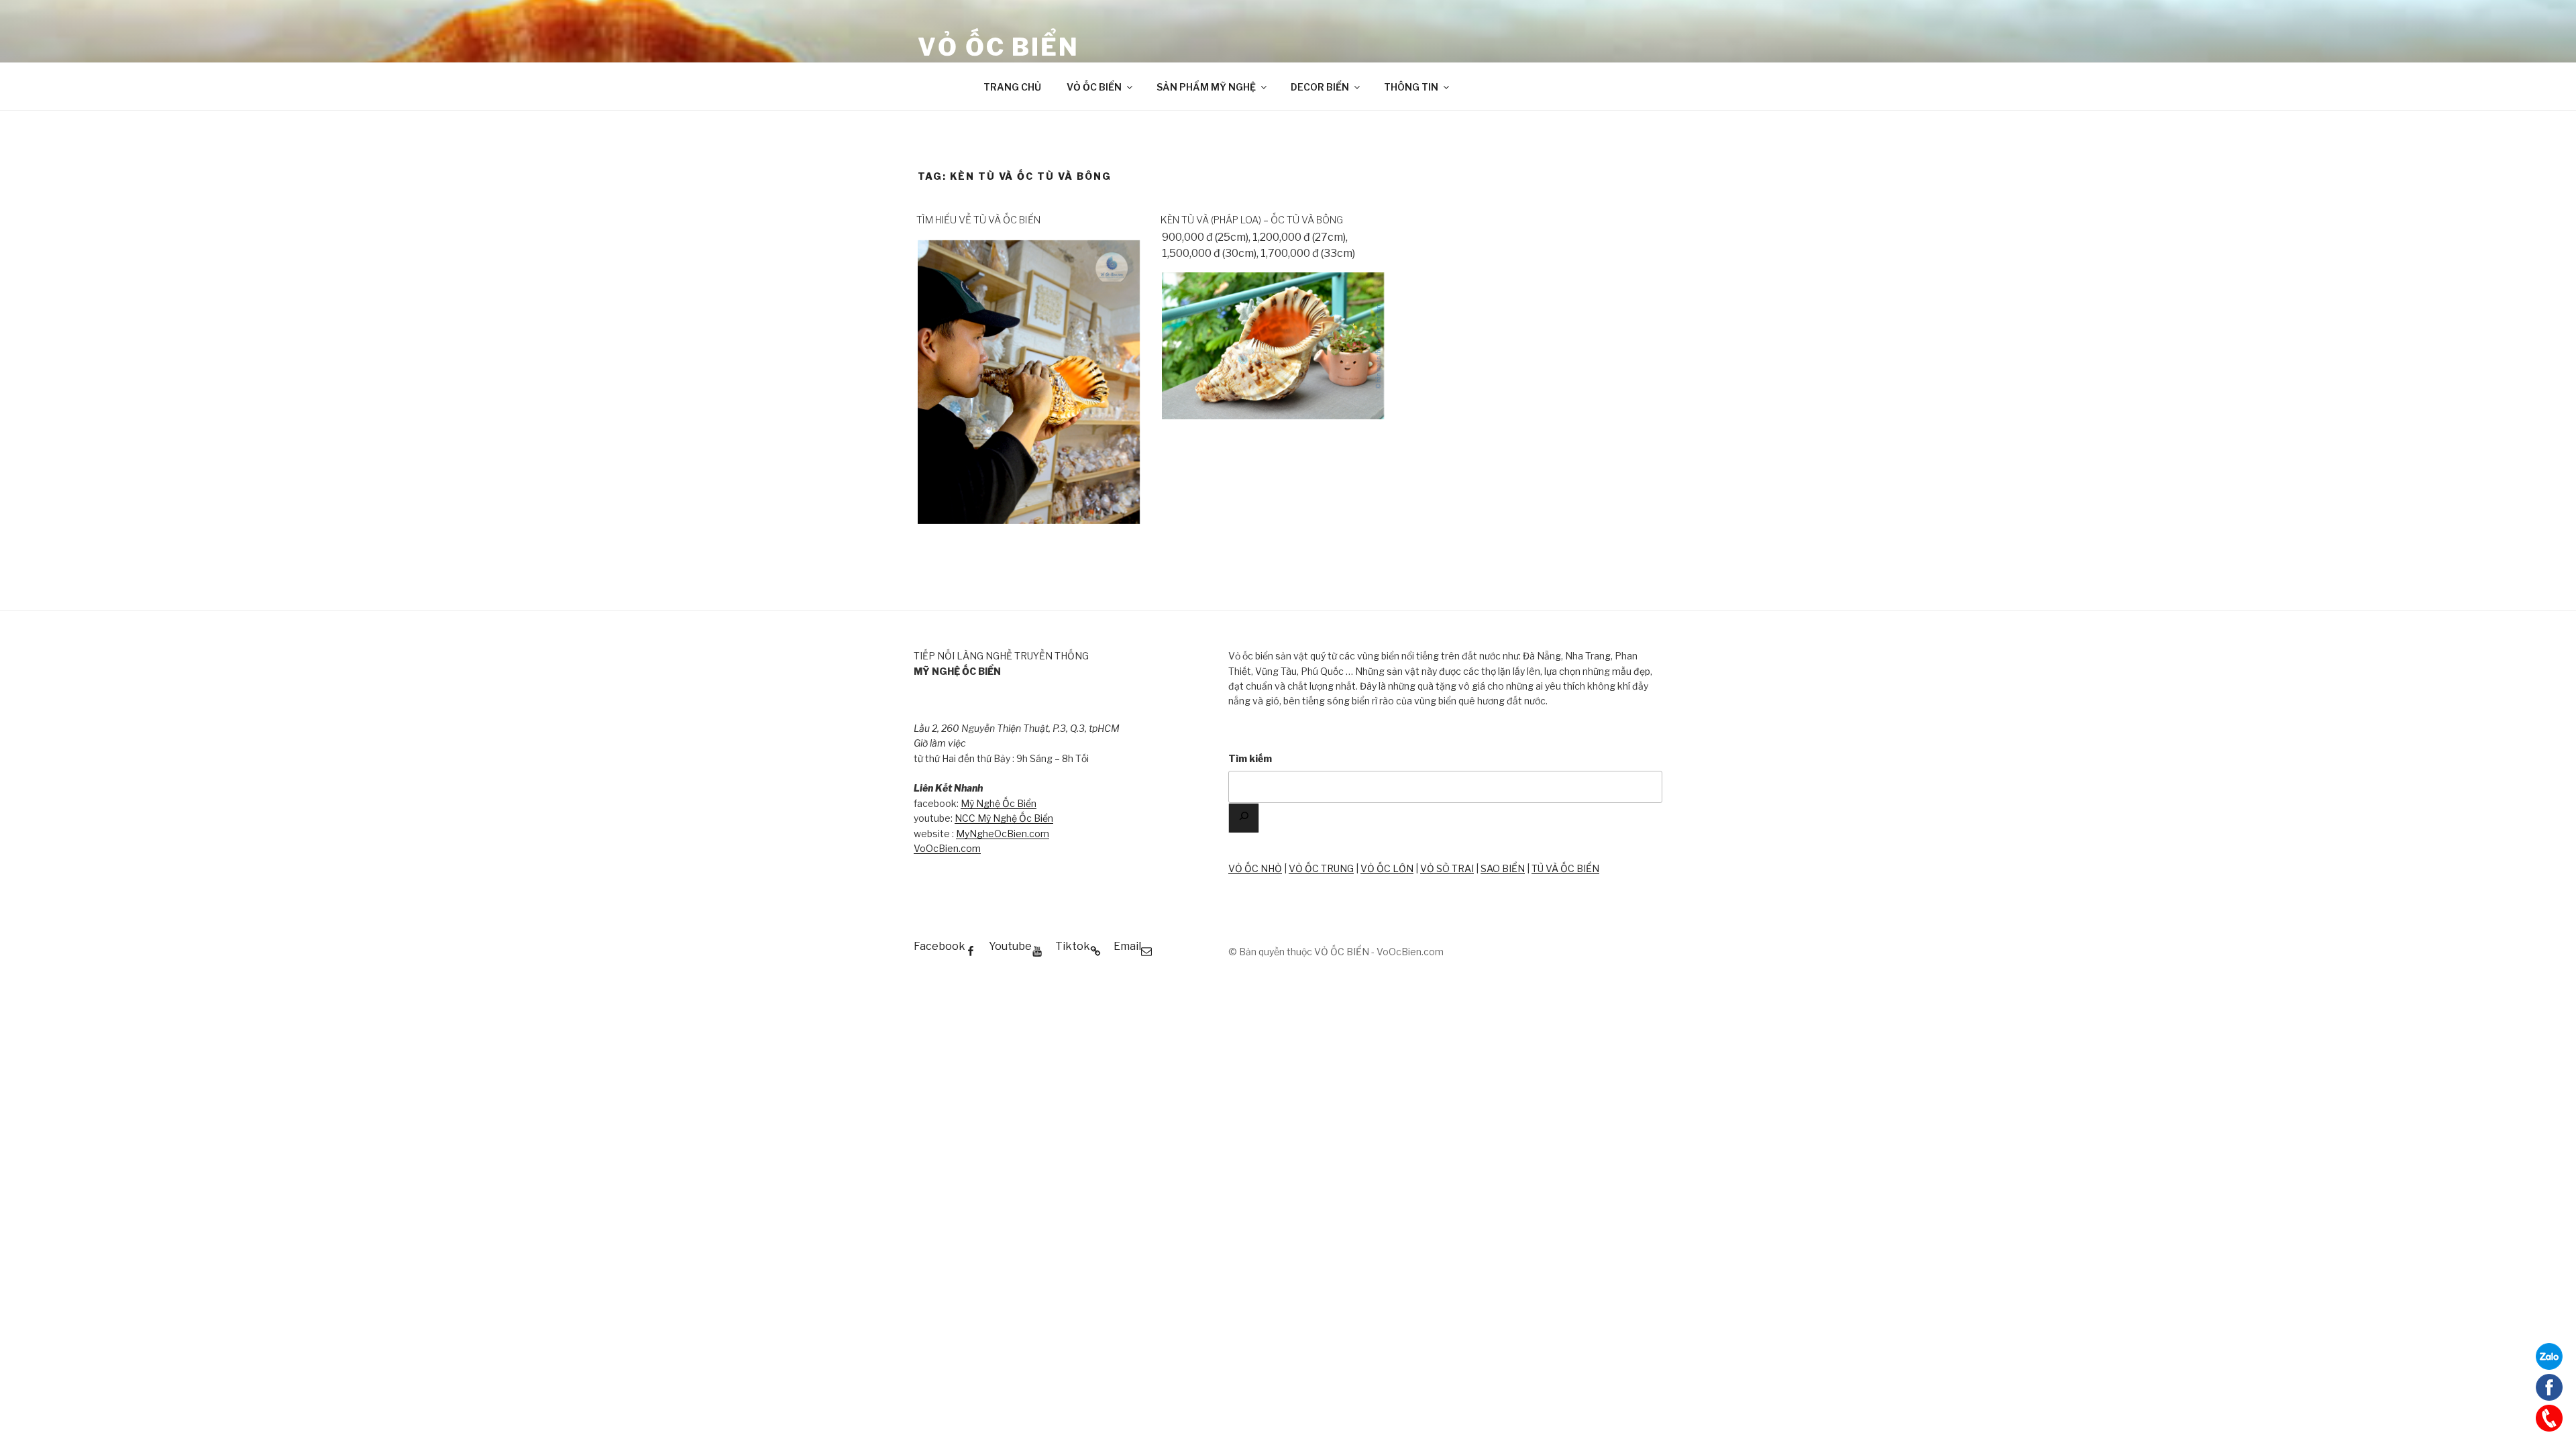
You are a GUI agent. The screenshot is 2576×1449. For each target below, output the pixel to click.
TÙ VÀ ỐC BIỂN (1565, 868)
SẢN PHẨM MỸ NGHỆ (1206, 87)
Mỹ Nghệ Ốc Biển (999, 803)
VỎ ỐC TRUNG (1321, 868)
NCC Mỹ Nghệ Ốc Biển (1004, 818)
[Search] (1244, 818)
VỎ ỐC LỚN (1387, 868)
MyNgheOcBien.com (1003, 834)
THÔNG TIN (1411, 87)
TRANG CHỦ (1012, 87)
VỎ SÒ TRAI (1447, 868)
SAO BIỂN (1503, 868)
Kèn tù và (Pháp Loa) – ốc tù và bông (1252, 220)
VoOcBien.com (947, 848)
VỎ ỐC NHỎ (1255, 868)
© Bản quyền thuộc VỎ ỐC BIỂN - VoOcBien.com (1336, 952)
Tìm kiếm (1250, 758)
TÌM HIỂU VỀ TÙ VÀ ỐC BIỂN (978, 220)
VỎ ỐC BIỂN (999, 47)
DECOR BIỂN (1320, 87)
